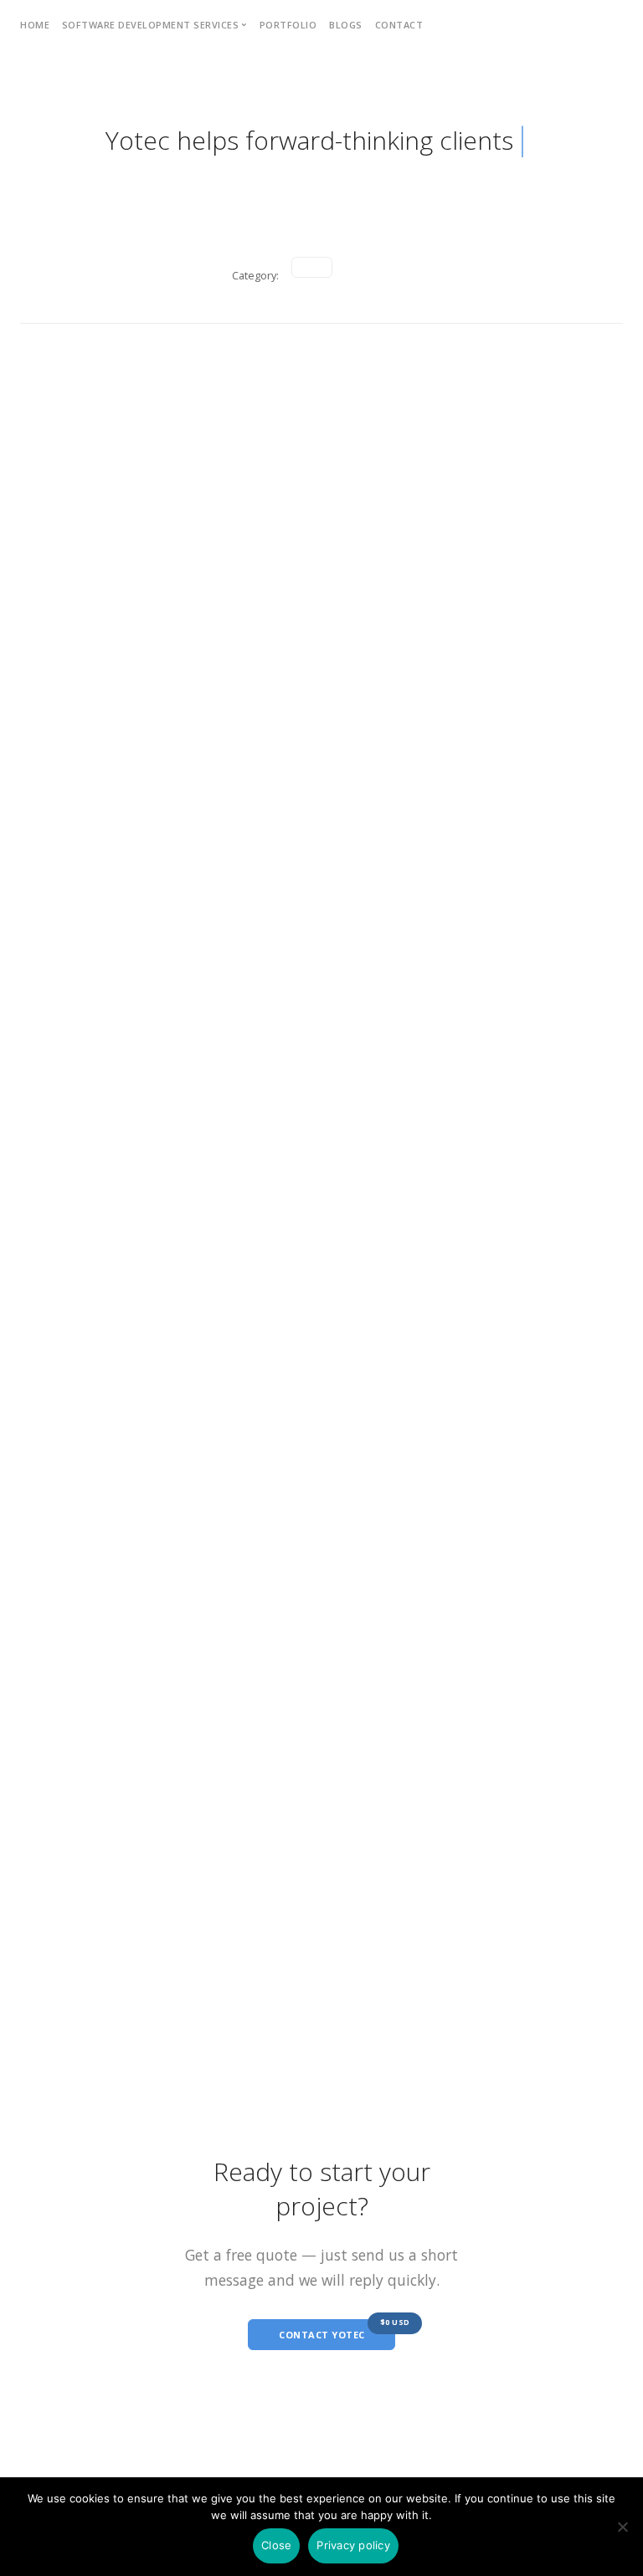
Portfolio (288, 25)
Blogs (346, 25)
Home (35, 25)
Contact (399, 25)
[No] (622, 2527)
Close (276, 2545)
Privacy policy (353, 2545)
